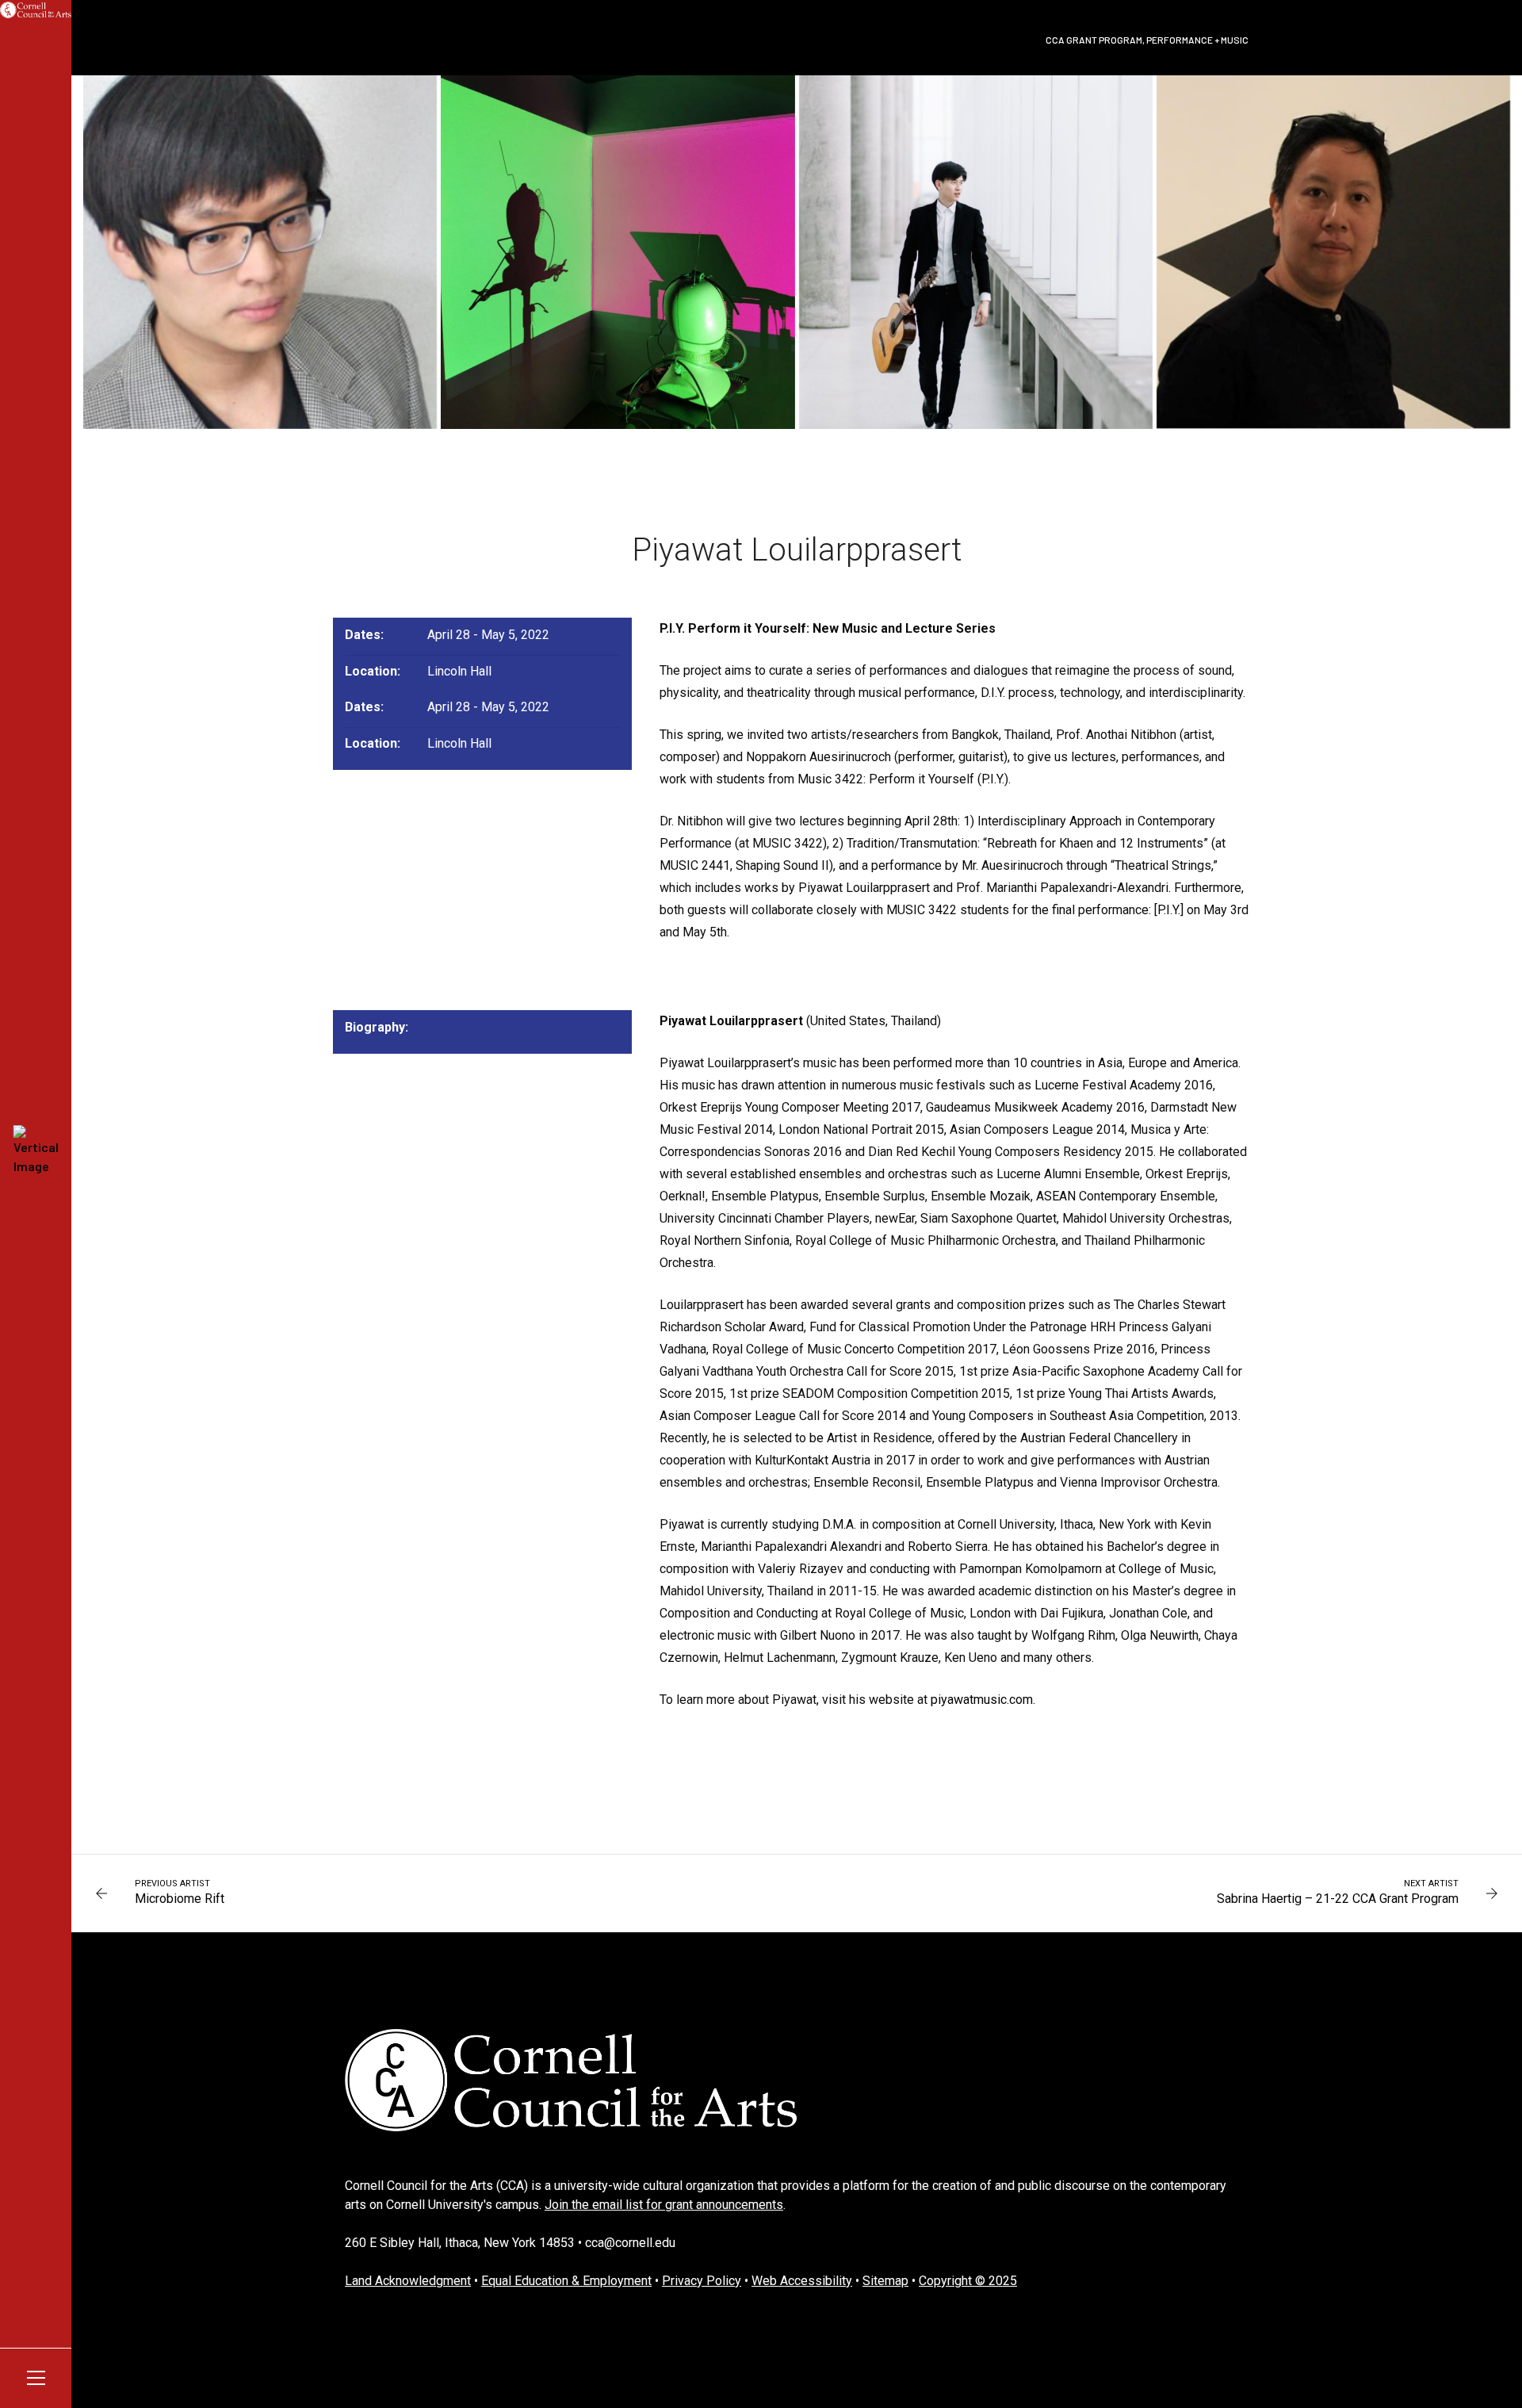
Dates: (364, 635)
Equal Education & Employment (566, 2281)
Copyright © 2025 (968, 2281)
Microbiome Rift (180, 1899)
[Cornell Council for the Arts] (36, 10)
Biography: (377, 1027)
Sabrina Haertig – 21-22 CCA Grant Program (1338, 1899)
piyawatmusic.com (982, 1700)
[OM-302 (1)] (976, 252)
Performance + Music (1197, 40)
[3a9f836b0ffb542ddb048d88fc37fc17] (260, 252)
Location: (373, 671)
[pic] (1333, 252)
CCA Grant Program (1094, 40)
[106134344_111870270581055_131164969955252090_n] (618, 252)
